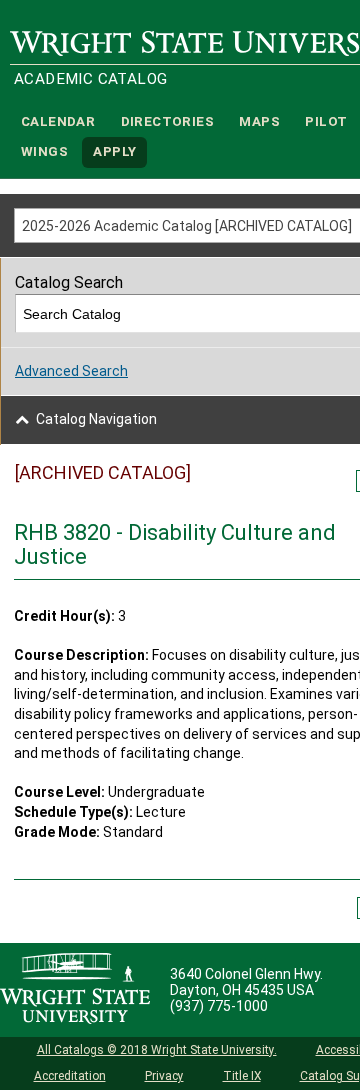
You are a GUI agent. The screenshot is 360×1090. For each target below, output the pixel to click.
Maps (259, 121)
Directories (167, 121)
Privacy (164, 1076)
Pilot (326, 121)
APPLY (114, 152)
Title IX (242, 1076)
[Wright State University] (75, 990)
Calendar (58, 121)
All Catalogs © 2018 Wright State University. (157, 1050)
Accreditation (70, 1076)
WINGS (44, 152)
